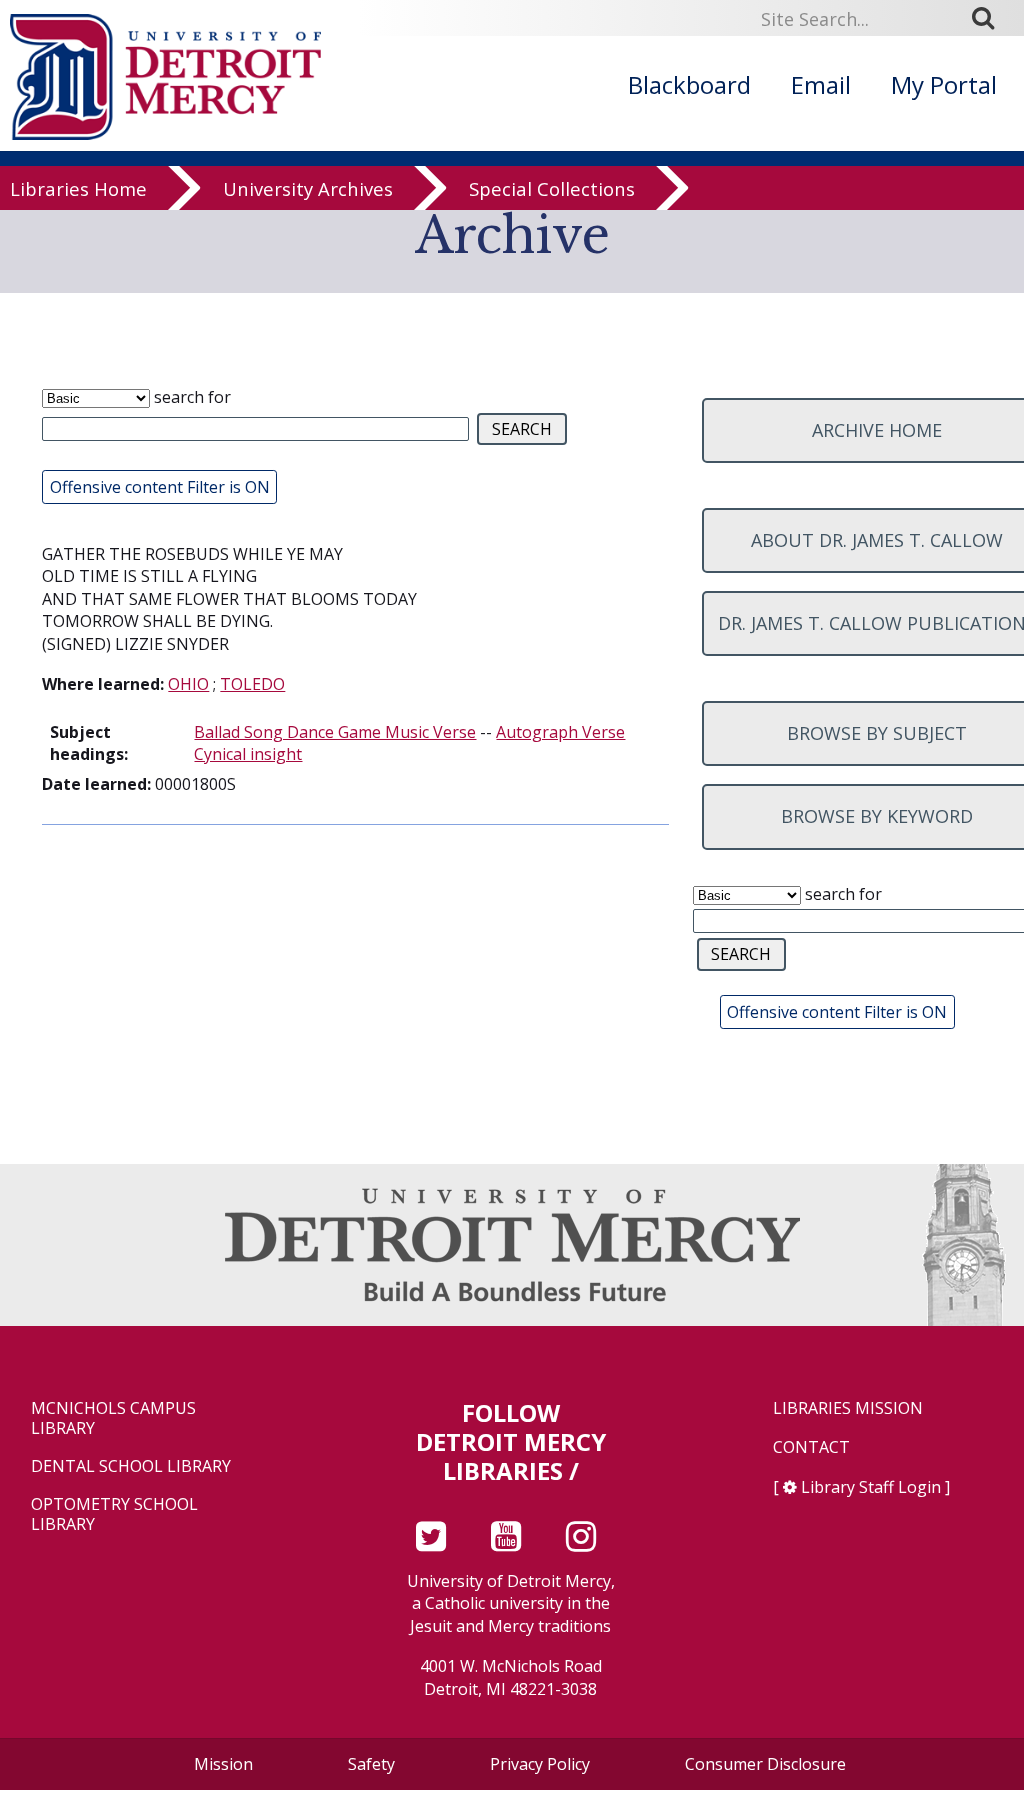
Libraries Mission (848, 1408)
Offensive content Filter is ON (160, 487)
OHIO (188, 684)
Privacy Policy (540, 1764)
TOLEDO (252, 684)
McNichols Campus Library (113, 1418)
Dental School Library (131, 1466)
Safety (371, 1764)
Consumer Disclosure (765, 1764)
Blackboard (689, 84)
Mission (223, 1764)
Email (821, 84)
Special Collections (552, 189)
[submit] (990, 17)
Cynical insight (248, 754)
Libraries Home (78, 189)
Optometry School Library (114, 1514)
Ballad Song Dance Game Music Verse (335, 732)
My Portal (944, 84)
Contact (811, 1447)
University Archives (308, 189)
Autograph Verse (560, 732)
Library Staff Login (871, 1487)
